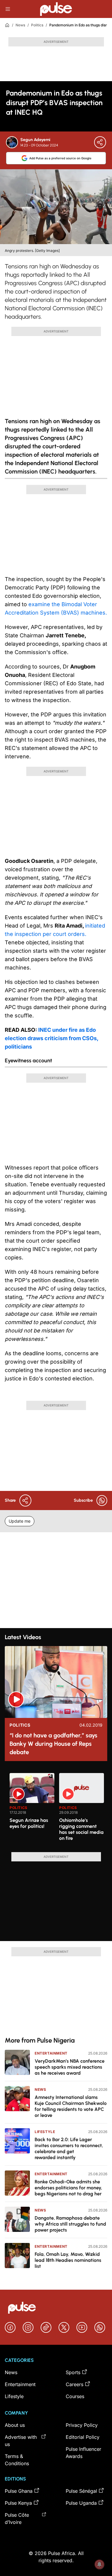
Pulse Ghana (19, 2491)
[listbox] (58, 1809)
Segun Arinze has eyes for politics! (29, 1823)
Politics (37, 25)
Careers (75, 2384)
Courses (75, 2396)
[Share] (100, 142)
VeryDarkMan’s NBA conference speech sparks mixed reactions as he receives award (70, 2067)
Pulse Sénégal (81, 2491)
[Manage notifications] (99, 2564)
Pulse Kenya (18, 2503)
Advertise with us (21, 2441)
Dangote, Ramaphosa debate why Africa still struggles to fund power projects (70, 2224)
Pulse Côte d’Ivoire (17, 2518)
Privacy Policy (82, 2425)
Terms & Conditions (17, 2460)
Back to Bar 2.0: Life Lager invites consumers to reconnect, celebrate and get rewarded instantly (69, 2148)
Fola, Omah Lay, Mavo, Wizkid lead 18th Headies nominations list (68, 2260)
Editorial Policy (83, 2437)
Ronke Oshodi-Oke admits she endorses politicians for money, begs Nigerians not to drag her (68, 2188)
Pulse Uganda (81, 2503)
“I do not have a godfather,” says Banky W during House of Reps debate (53, 1744)
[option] (32, 1810)
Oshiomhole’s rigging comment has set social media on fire (81, 1829)
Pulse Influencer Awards (83, 2453)
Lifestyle (45, 2132)
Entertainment (51, 2053)
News (20, 25)
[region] (56, 1809)
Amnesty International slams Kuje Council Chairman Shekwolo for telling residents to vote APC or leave (71, 2106)
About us (15, 2425)
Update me (20, 1521)
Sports (73, 2372)
